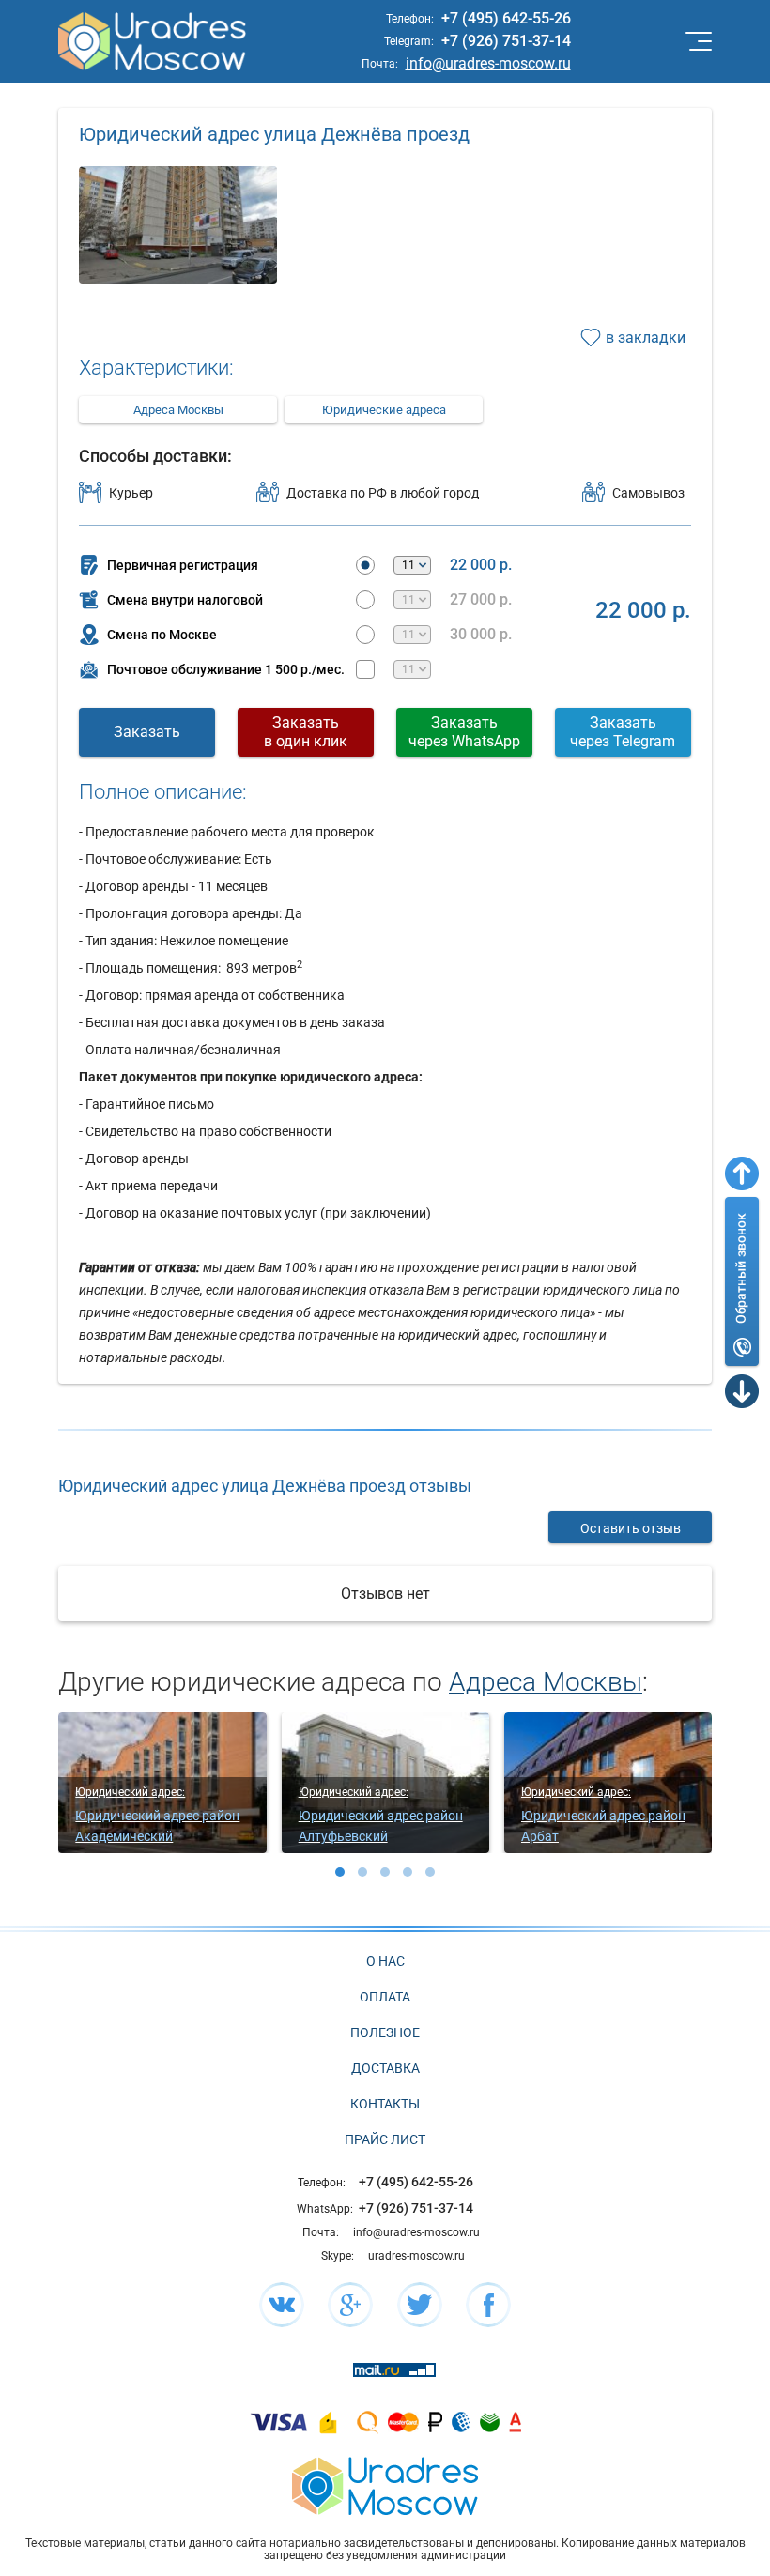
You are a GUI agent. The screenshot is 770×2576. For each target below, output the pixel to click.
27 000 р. (481, 600)
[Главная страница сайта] (385, 2484)
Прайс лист (385, 2139)
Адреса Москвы (178, 410)
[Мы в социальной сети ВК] (282, 2305)
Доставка (385, 2068)
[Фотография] (177, 265)
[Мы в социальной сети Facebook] (488, 2305)
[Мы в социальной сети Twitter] (420, 2305)
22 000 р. (481, 565)
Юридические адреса (384, 410)
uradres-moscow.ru (416, 2256)
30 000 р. (481, 635)
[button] (340, 1872)
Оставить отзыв (631, 1528)
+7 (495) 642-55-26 (506, 18)
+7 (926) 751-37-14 (506, 41)
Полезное (385, 2032)
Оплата (385, 1997)
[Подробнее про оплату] (279, 2422)
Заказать (147, 732)
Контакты (385, 2104)
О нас (385, 1961)
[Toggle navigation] (697, 41)
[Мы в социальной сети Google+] (350, 2305)
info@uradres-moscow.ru (488, 63)
